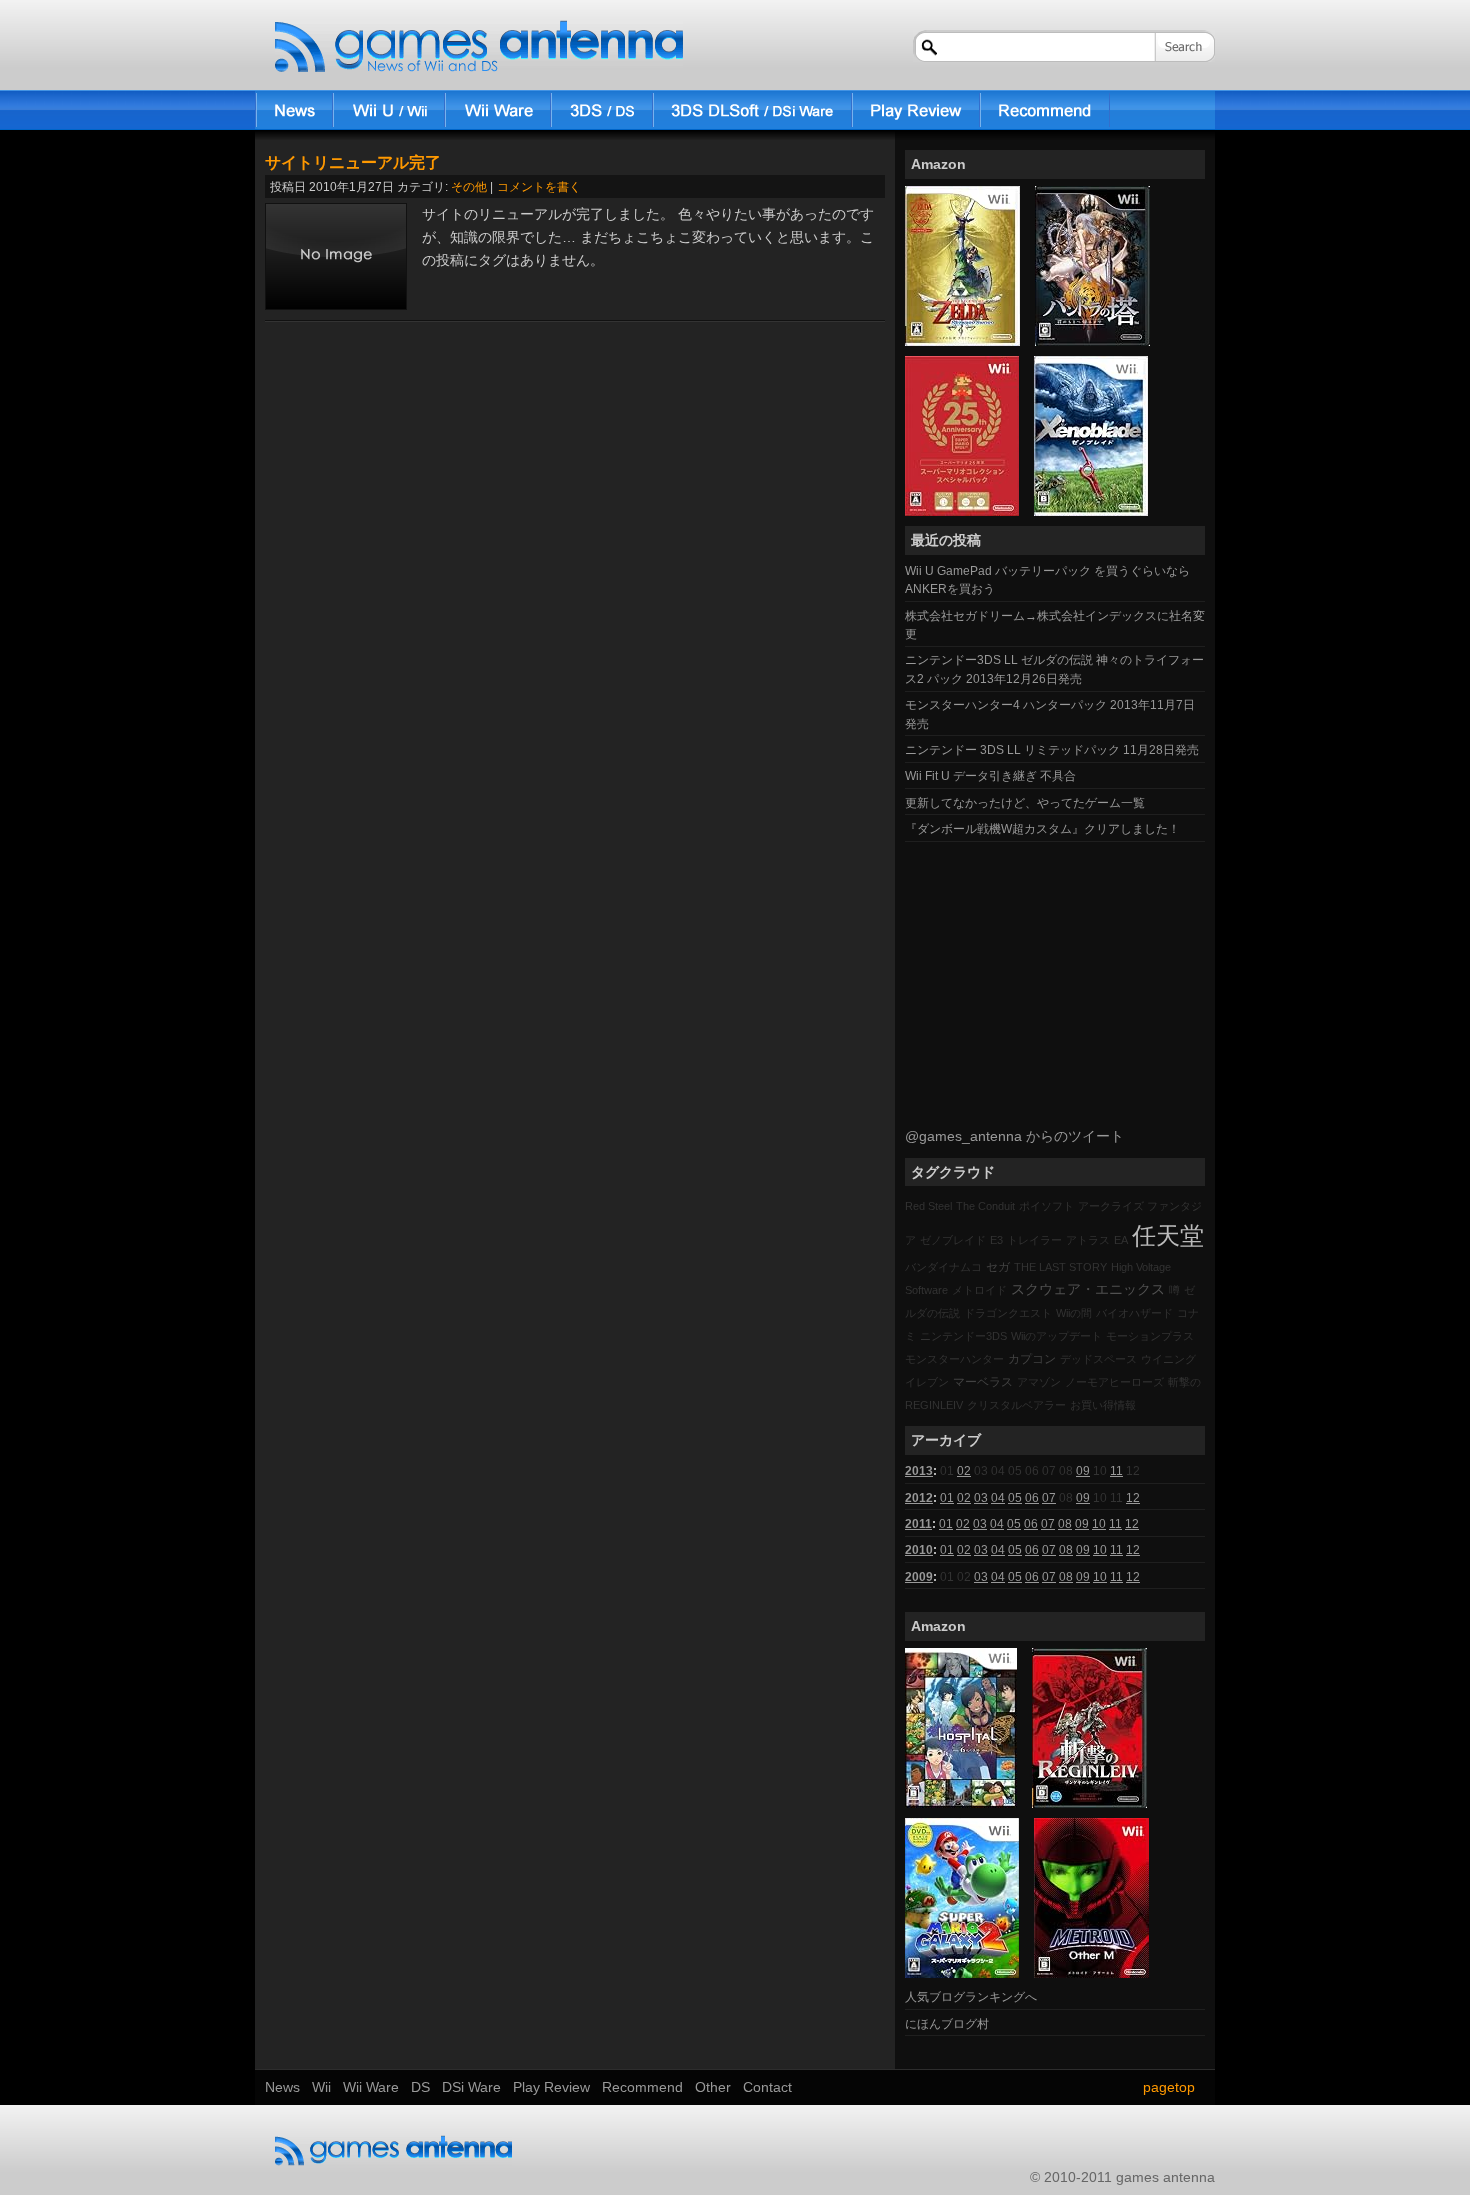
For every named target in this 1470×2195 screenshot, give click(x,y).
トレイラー (1034, 1240)
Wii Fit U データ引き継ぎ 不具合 (990, 776)
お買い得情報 (1103, 1405)
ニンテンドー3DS (963, 1336)
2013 (919, 1471)
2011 (918, 1524)
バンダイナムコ (943, 1267)
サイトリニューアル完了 (353, 162)
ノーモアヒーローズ (1114, 1382)
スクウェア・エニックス (1088, 1289)
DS (602, 110)
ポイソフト (1046, 1206)
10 (1099, 1524)
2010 (919, 1550)
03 (981, 1498)
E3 (996, 1240)
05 (1015, 1498)
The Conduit (985, 1206)
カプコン (1032, 1359)
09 (1083, 1471)
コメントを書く (539, 187)
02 (964, 1471)
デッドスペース (1098, 1359)
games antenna (479, 47)
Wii (389, 110)
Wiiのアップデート (1056, 1336)
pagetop (1169, 2087)
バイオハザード (1134, 1313)
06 (1032, 1498)
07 (1049, 1498)
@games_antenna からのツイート (1014, 1136)
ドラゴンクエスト (1008, 1313)
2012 (919, 1498)
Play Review (916, 110)
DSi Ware (752, 110)
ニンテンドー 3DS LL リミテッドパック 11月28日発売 (1052, 750)
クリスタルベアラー (1016, 1405)
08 (1065, 1524)
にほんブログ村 (947, 2024)
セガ (998, 1267)
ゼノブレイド (953, 1240)
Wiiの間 (1074, 1313)
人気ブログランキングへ (971, 1997)
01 (947, 1498)
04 (998, 1498)
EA (1121, 1240)
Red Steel (928, 1206)
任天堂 (1168, 1235)
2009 (919, 1577)
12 (1133, 1498)
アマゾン (1039, 1382)
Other (713, 2087)
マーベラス (983, 1382)
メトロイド (979, 1290)
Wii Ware (498, 110)
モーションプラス (1150, 1336)
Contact (767, 2087)
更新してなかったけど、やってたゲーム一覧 (1025, 803)
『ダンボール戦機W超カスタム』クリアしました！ (1042, 829)
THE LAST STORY (1060, 1267)
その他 (469, 187)
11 (1116, 1471)
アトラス (1088, 1240)
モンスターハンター (954, 1359)
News (294, 110)
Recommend (1045, 110)
